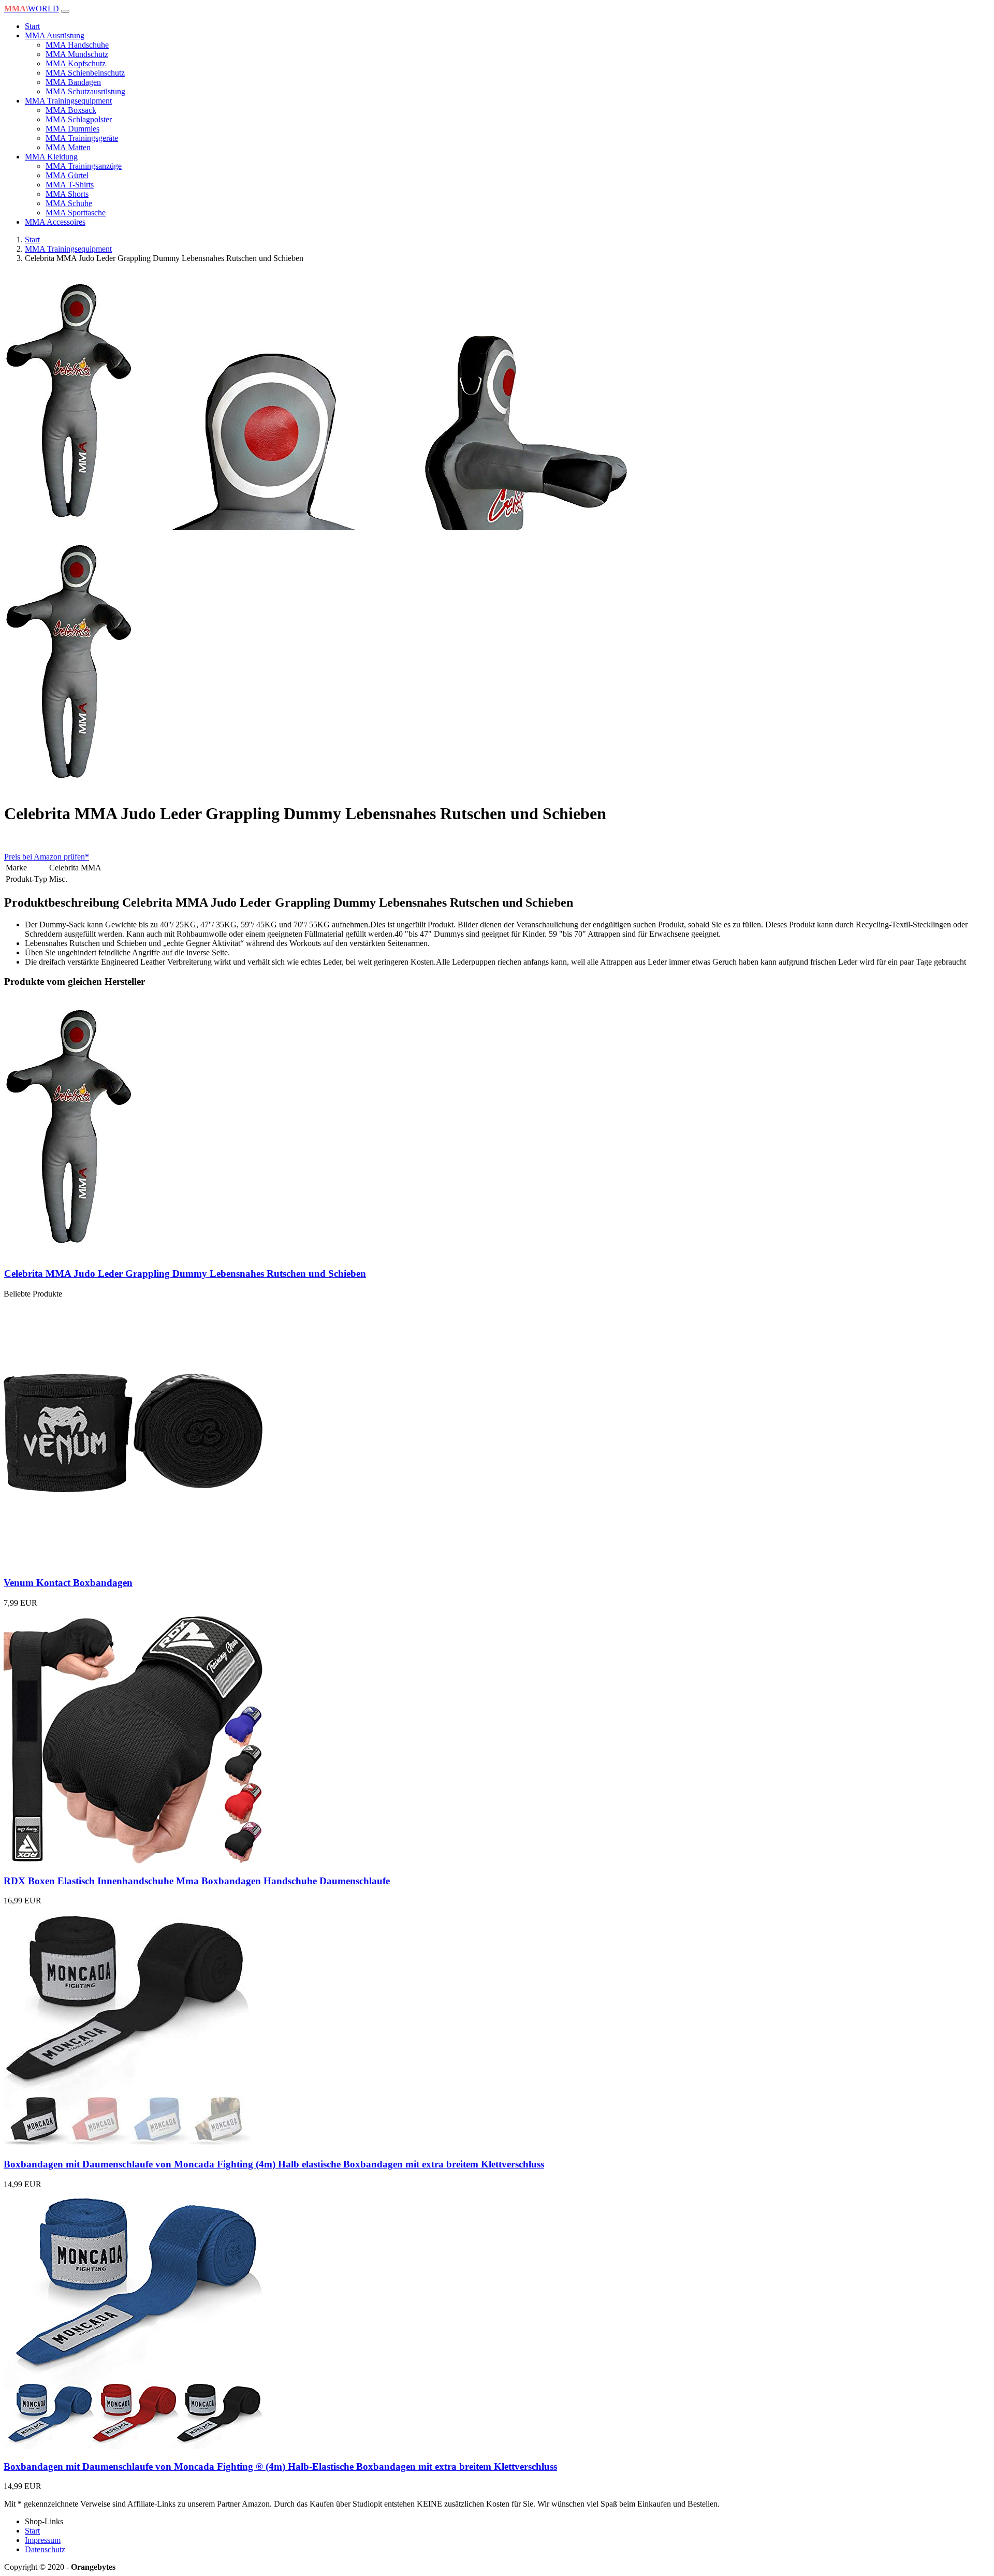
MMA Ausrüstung (55, 35)
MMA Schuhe (69, 203)
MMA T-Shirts (70, 185)
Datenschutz (45, 2549)
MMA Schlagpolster (79, 119)
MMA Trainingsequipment (68, 101)
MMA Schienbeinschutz (85, 73)
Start (32, 26)
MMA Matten (68, 147)
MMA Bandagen (73, 82)
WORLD (32, 9)
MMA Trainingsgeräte (82, 138)
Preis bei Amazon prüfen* (47, 857)
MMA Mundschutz (77, 54)
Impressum (43, 2540)
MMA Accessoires (55, 222)
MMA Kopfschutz (76, 63)
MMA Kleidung (51, 157)
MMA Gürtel (67, 175)
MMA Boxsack (71, 110)
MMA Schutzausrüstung (85, 91)
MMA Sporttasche (76, 213)
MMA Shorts (67, 194)
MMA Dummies (72, 129)
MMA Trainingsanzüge (84, 166)
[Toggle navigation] (65, 11)
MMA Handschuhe (77, 45)
